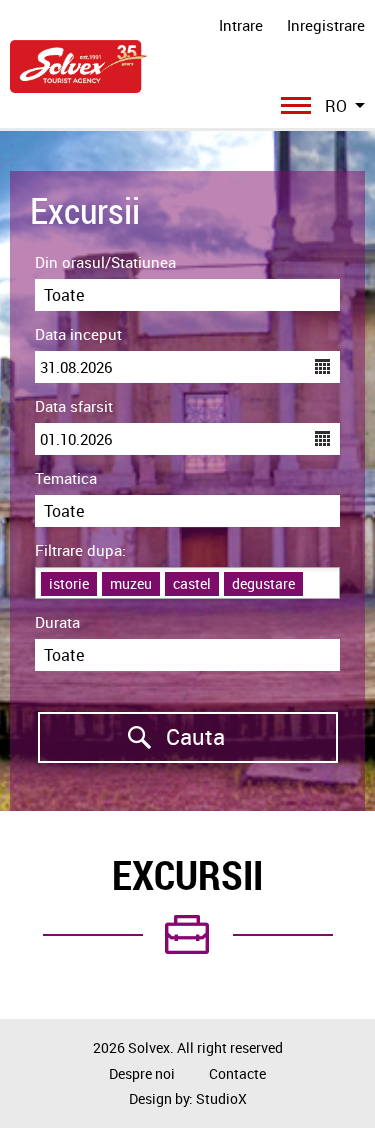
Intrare (241, 25)
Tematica (66, 478)
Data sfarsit (74, 406)
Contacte (237, 1073)
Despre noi (142, 1073)
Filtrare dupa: (80, 550)
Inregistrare (326, 25)
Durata (57, 622)
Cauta (131, 737)
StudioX (221, 1098)
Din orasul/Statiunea (105, 262)
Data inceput (78, 334)
